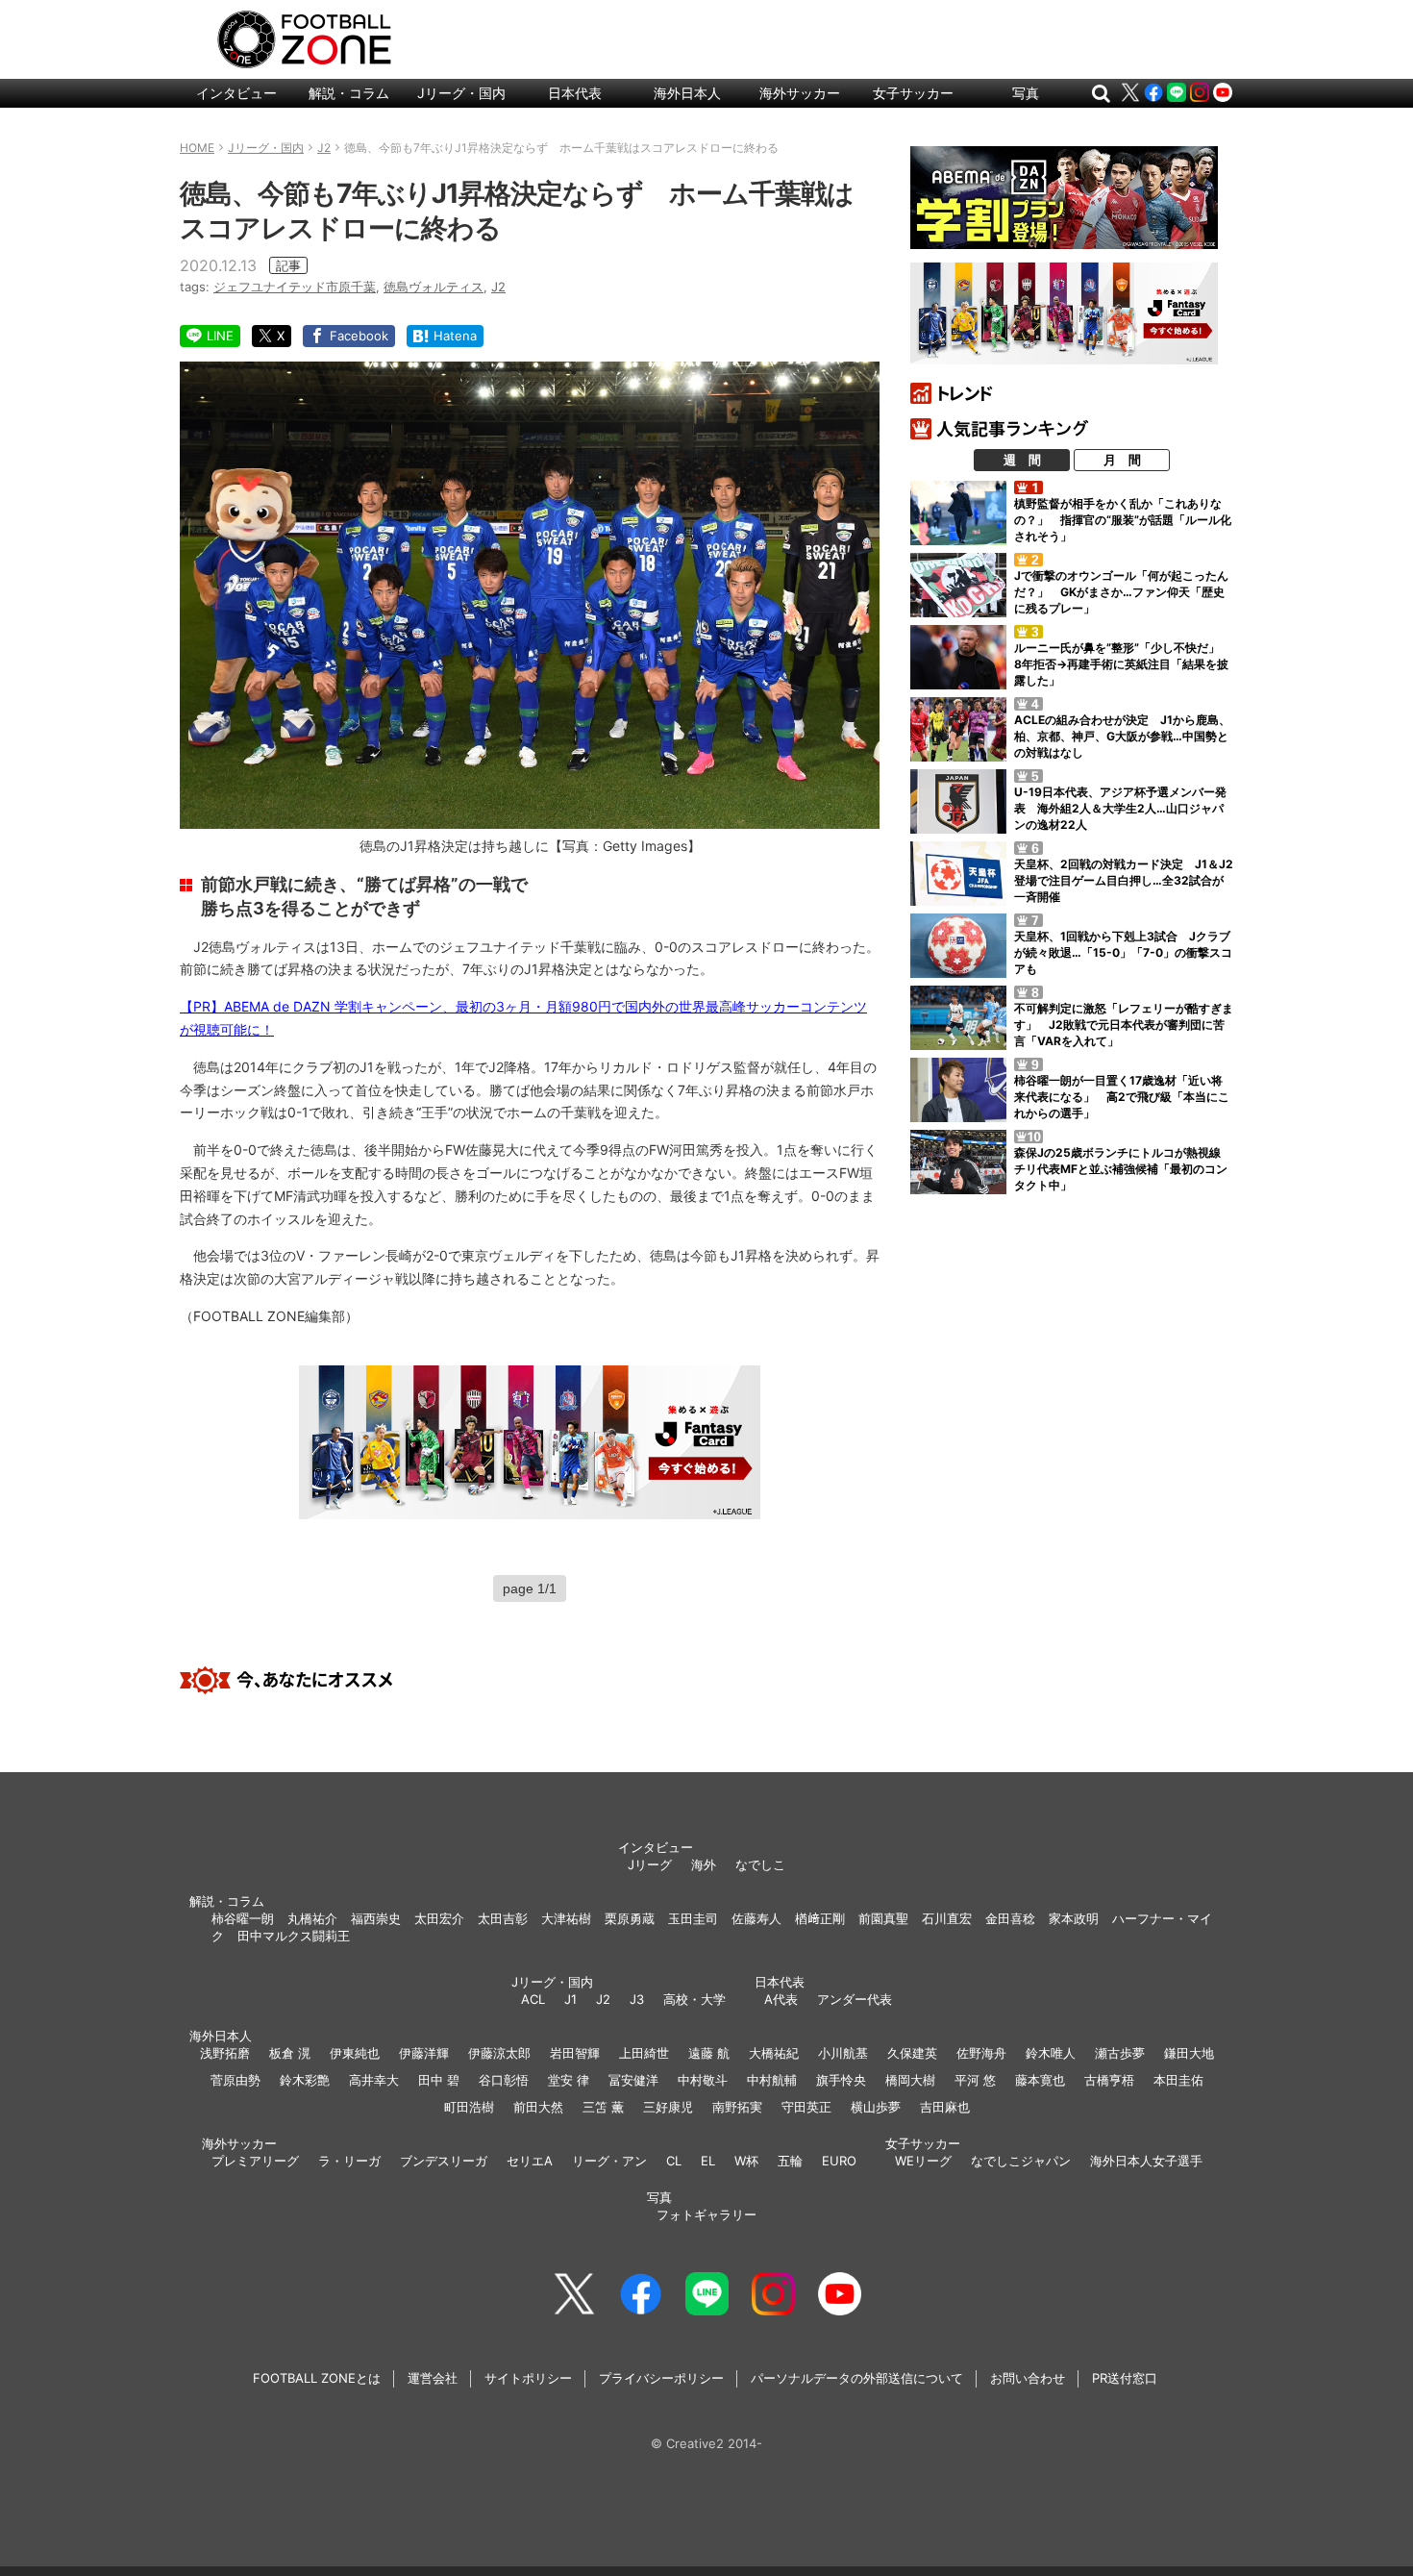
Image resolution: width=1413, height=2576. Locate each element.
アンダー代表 (855, 1999)
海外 (704, 1864)
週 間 (1022, 460)
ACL (533, 1999)
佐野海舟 (981, 2053)
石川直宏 (947, 1918)
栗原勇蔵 (630, 1918)
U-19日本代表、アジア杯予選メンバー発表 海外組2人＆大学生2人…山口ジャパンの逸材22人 (1120, 808)
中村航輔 (772, 2080)
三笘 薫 (603, 2107)
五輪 (790, 2161)
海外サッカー (800, 93)
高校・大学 (694, 1999)
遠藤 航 (709, 2053)
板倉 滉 (290, 2053)
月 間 (1122, 460)
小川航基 (843, 2053)
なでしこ (760, 1864)
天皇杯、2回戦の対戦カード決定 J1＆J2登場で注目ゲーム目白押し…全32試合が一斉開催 (1124, 880)
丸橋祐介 (312, 1918)
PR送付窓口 (1125, 2378)
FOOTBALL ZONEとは (317, 2378)
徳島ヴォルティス (434, 287)
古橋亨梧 (1109, 2080)
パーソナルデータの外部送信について (857, 2378)
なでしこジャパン (1021, 2161)
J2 (498, 287)
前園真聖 (883, 1918)
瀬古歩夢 (1120, 2053)
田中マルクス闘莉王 (294, 1936)
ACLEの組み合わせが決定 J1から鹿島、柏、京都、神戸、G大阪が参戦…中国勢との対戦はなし (1122, 736)
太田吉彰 (503, 1918)
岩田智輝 (575, 2053)
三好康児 (668, 2107)
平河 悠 (975, 2080)
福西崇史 (376, 1918)
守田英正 (806, 2107)
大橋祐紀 (774, 2053)
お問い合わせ (1028, 2378)
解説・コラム (349, 93)
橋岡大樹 (910, 2080)
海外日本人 (687, 93)
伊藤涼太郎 (499, 2053)
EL (708, 2161)
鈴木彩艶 (305, 2080)
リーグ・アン (609, 2161)
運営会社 (433, 2378)
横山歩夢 (876, 2107)
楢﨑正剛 (820, 1918)
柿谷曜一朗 (243, 1918)
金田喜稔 (1010, 1918)
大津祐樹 (566, 1918)
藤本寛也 (1040, 2080)
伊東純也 (355, 2053)
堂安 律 (569, 2080)
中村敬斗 (703, 2080)
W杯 (746, 2161)
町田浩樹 (469, 2107)
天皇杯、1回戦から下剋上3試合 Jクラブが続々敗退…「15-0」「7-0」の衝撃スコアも (1123, 952)
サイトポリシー (528, 2378)
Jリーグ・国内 (461, 93)
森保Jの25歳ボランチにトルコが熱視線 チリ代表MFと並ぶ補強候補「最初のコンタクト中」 (1123, 1169)
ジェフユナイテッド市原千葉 (295, 287)
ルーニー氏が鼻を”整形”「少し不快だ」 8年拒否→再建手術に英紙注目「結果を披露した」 (1123, 664)
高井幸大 (374, 2080)
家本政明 (1074, 1918)
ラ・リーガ (349, 2161)
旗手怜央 (841, 2080)
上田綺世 (644, 2053)
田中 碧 (439, 2080)
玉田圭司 (693, 1918)
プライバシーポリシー (661, 2378)
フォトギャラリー (706, 2214)
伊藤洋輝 (424, 2053)
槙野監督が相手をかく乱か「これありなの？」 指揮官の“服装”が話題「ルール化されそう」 (1123, 520)
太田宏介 (439, 1918)
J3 (637, 1999)
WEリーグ (923, 2161)
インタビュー (236, 93)
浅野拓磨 (225, 2053)
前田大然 (538, 2107)
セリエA (530, 2161)
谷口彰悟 (504, 2080)
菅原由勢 (235, 2080)
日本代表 (575, 93)
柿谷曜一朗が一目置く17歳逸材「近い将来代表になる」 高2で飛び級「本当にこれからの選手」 (1122, 1097)
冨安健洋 (633, 2080)
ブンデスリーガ (444, 2161)
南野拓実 (737, 2107)
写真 (1026, 93)
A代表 (781, 1999)
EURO (839, 2161)
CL (674, 2161)
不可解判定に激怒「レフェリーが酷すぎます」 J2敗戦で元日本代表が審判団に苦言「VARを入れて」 (1124, 1025)
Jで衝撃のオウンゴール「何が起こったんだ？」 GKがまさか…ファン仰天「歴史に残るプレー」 (1121, 592)
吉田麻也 (945, 2107)
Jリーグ (650, 1864)
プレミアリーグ (255, 2161)
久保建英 (912, 2053)
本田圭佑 (1178, 2080)
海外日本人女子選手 (1146, 2161)
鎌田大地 (1189, 2053)
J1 (570, 1999)
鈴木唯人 (1051, 2053)
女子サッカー (913, 93)
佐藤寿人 (756, 1918)
